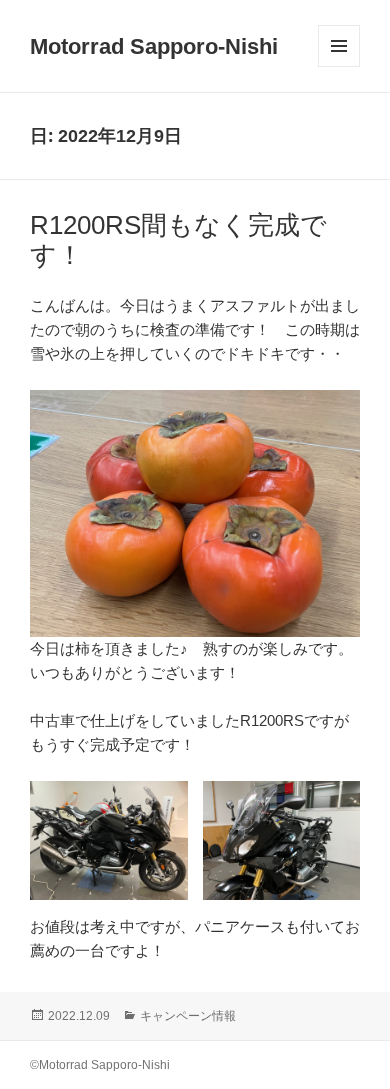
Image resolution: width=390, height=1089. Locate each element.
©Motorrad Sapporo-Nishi (100, 1065)
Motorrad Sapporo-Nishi (154, 46)
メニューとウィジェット (339, 66)
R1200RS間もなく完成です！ (178, 240)
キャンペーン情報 (188, 1016)
